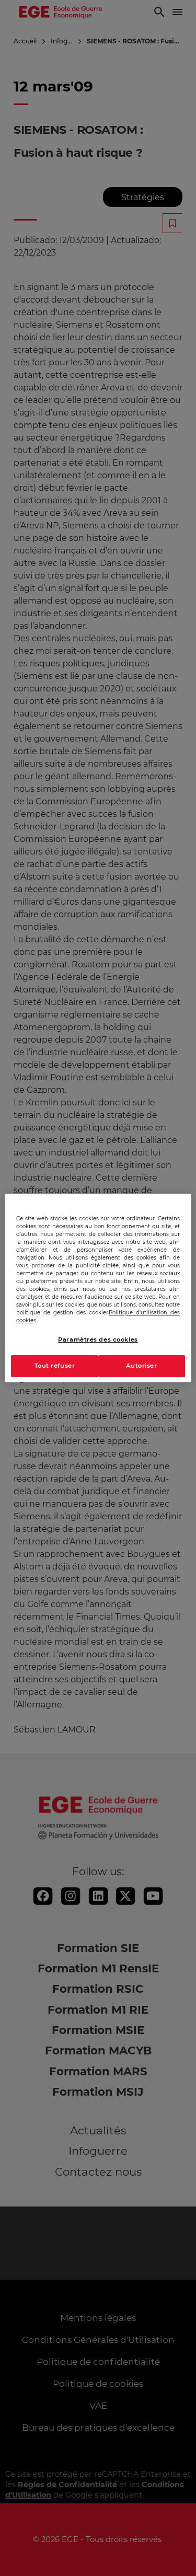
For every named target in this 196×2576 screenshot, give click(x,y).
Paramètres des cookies (98, 1339)
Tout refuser (55, 1366)
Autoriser (142, 1366)
